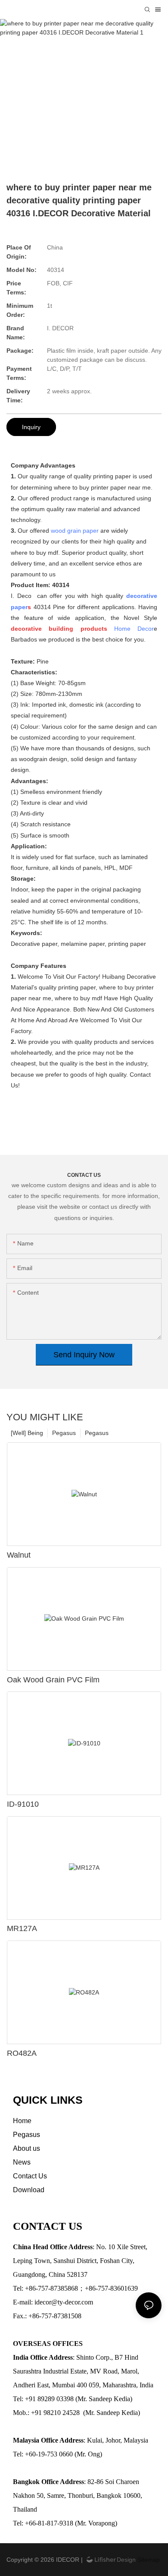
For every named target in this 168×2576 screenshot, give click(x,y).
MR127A (22, 1928)
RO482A (22, 2053)
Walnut (19, 1555)
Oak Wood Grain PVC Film (53, 1680)
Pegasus (97, 1433)
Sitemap (148, 2560)
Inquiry (31, 427)
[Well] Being (27, 1433)
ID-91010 (23, 1804)
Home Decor (134, 629)
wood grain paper (75, 531)
